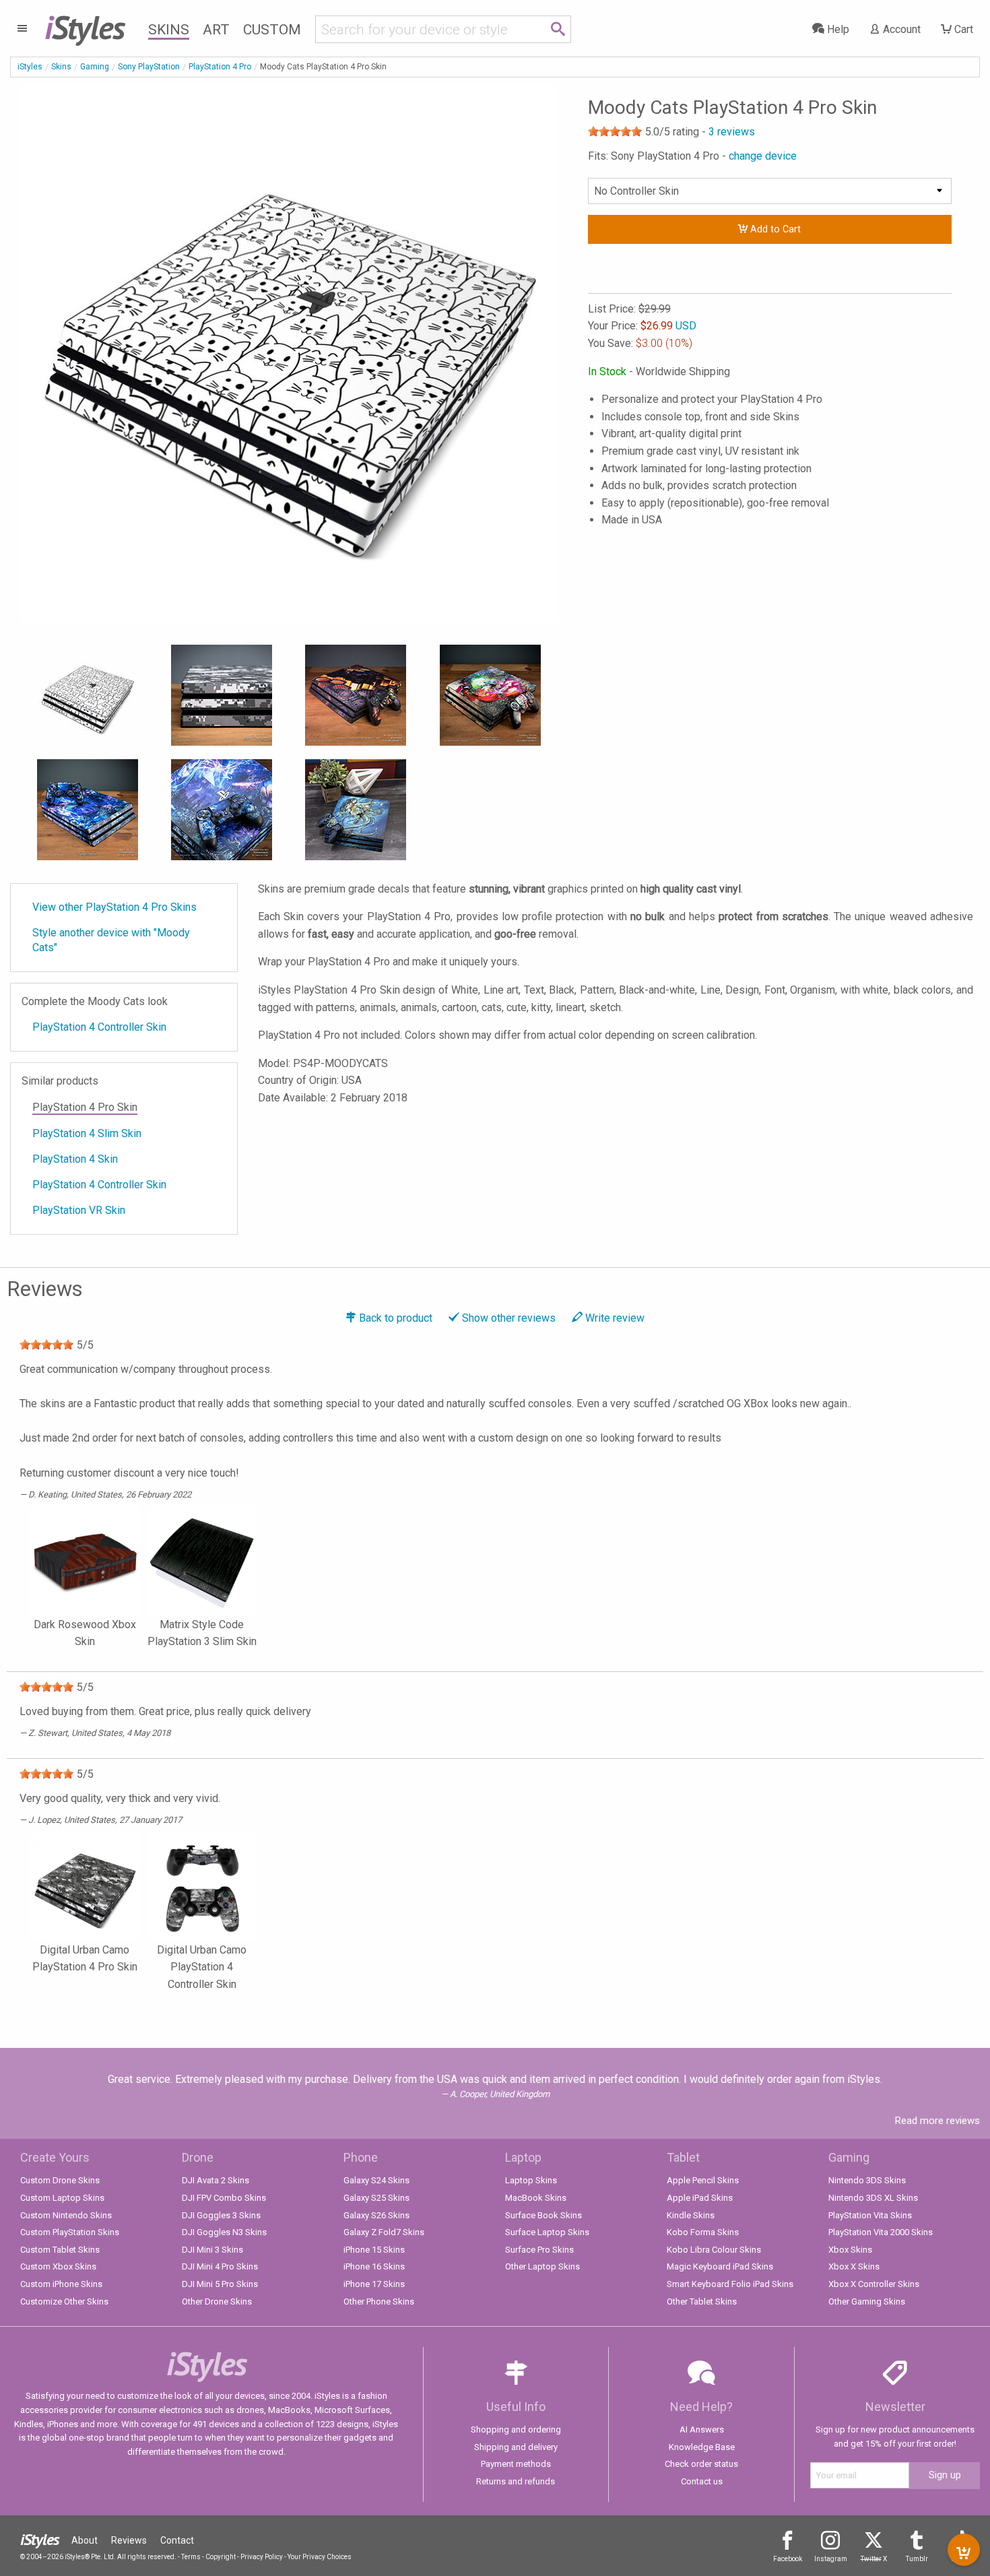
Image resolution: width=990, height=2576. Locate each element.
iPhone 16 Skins (374, 2266)
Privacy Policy (262, 2557)
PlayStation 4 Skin (75, 1159)
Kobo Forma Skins (703, 2232)
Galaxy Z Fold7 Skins (384, 2232)
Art (216, 30)
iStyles (30, 67)
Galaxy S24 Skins (376, 2180)
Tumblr (917, 2559)
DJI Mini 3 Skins (212, 2250)
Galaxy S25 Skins (376, 2198)
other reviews (509, 1318)
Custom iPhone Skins (61, 2284)
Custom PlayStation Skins (70, 2232)
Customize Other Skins (64, 2301)
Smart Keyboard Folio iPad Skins (730, 2284)
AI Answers (702, 2429)
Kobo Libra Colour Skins (714, 2250)
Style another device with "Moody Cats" (111, 940)
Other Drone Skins (217, 2301)
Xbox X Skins (854, 2266)
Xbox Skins (850, 2250)
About (85, 2540)
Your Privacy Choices (320, 2557)
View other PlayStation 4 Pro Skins (114, 907)
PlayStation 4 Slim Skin (87, 1133)
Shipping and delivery (516, 2447)
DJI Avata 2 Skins (216, 2180)
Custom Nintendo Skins (66, 2215)
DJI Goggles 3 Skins (221, 2215)
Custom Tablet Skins (60, 2250)
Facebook (788, 2559)
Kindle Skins (691, 2215)
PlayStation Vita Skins (870, 2215)
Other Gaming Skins (867, 2301)
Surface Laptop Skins (547, 2232)
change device (763, 156)
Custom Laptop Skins (62, 2198)
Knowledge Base (702, 2447)
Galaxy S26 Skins (376, 2215)
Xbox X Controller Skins (874, 2284)
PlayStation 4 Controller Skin (99, 1027)
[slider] (615, 131)
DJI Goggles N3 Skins (224, 2232)
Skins (169, 30)
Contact (177, 2540)
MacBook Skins (536, 2198)
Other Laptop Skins (542, 2266)
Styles (85, 27)
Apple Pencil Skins (703, 2180)
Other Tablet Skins (702, 2301)
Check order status (701, 2464)
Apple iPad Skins (700, 2198)
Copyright (221, 2557)
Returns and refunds (516, 2481)
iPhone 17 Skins (374, 2284)
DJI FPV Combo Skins (224, 2198)
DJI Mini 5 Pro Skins (220, 2284)
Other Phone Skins (379, 2301)
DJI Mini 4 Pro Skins (220, 2266)
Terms (191, 2557)
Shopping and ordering (516, 2429)
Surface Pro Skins (539, 2250)
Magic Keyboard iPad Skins (720, 2266)
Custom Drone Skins (60, 2180)
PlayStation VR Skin (79, 1210)
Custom (272, 30)
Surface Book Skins (543, 2215)
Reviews (129, 2540)
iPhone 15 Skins (374, 2250)
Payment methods (516, 2464)
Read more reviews (937, 2121)
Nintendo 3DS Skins (867, 2180)
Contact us (702, 2481)
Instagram (831, 2559)
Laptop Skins (531, 2180)
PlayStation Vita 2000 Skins (881, 2232)
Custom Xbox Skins (58, 2266)
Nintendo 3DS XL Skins (873, 2198)
